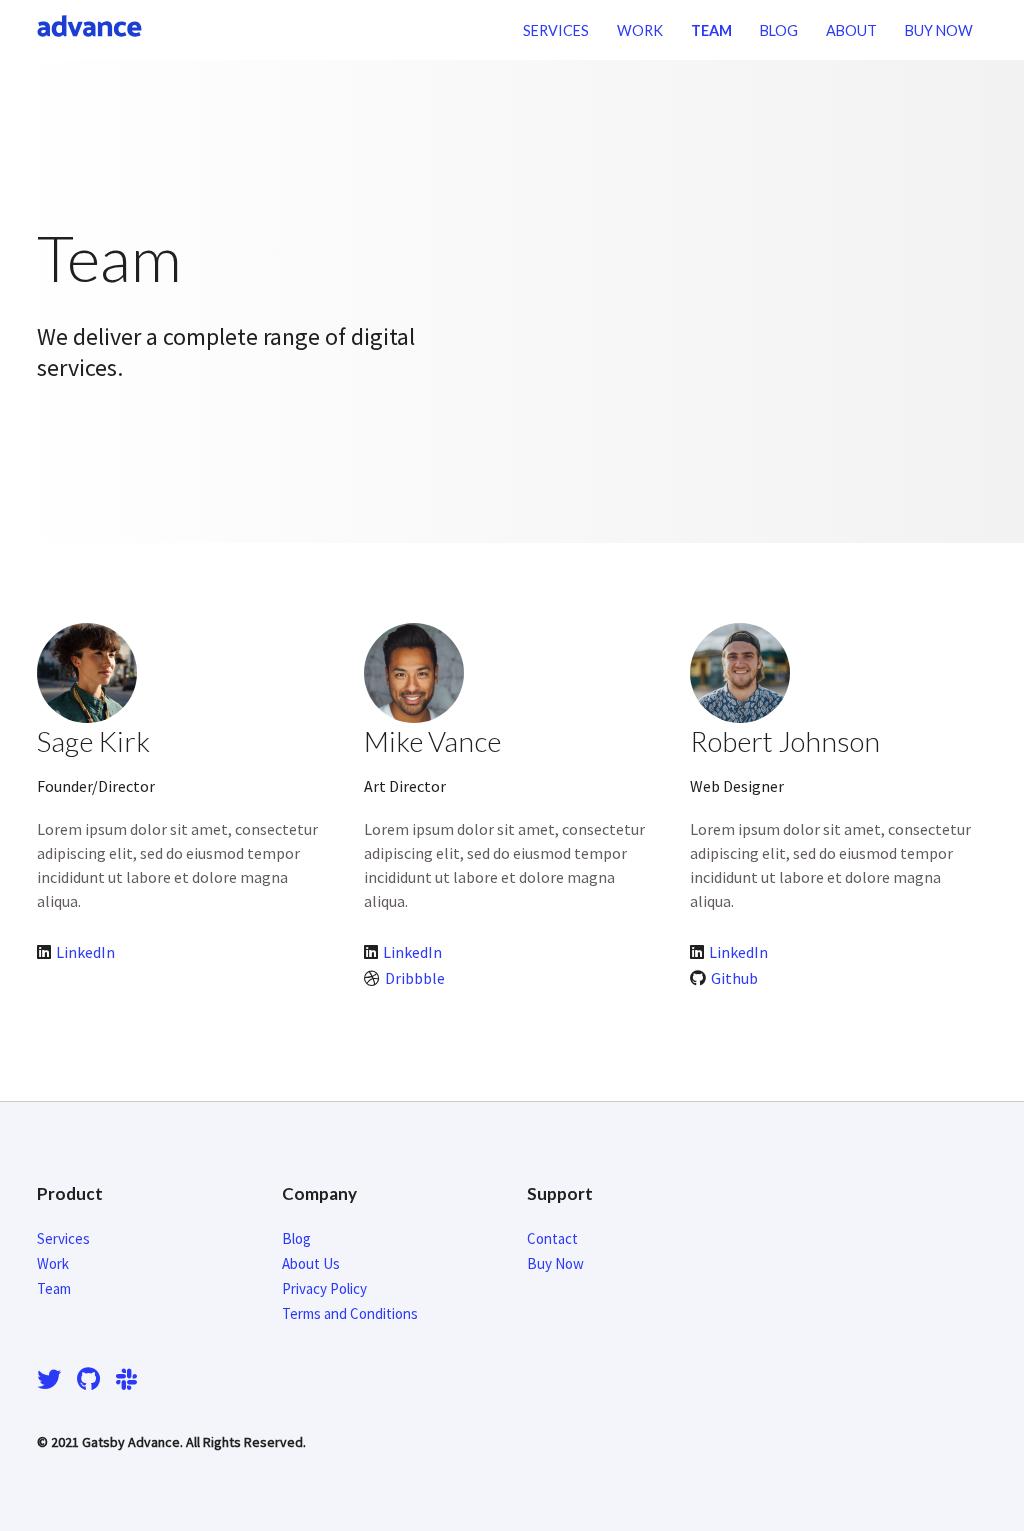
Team (711, 30)
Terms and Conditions (350, 1313)
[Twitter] (53, 1379)
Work (640, 30)
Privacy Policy (324, 1288)
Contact (552, 1238)
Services (556, 30)
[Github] (88, 1379)
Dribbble (415, 978)
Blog (779, 30)
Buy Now (939, 30)
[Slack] (126, 1379)
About (851, 30)
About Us (311, 1263)
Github (734, 978)
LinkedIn (85, 952)
